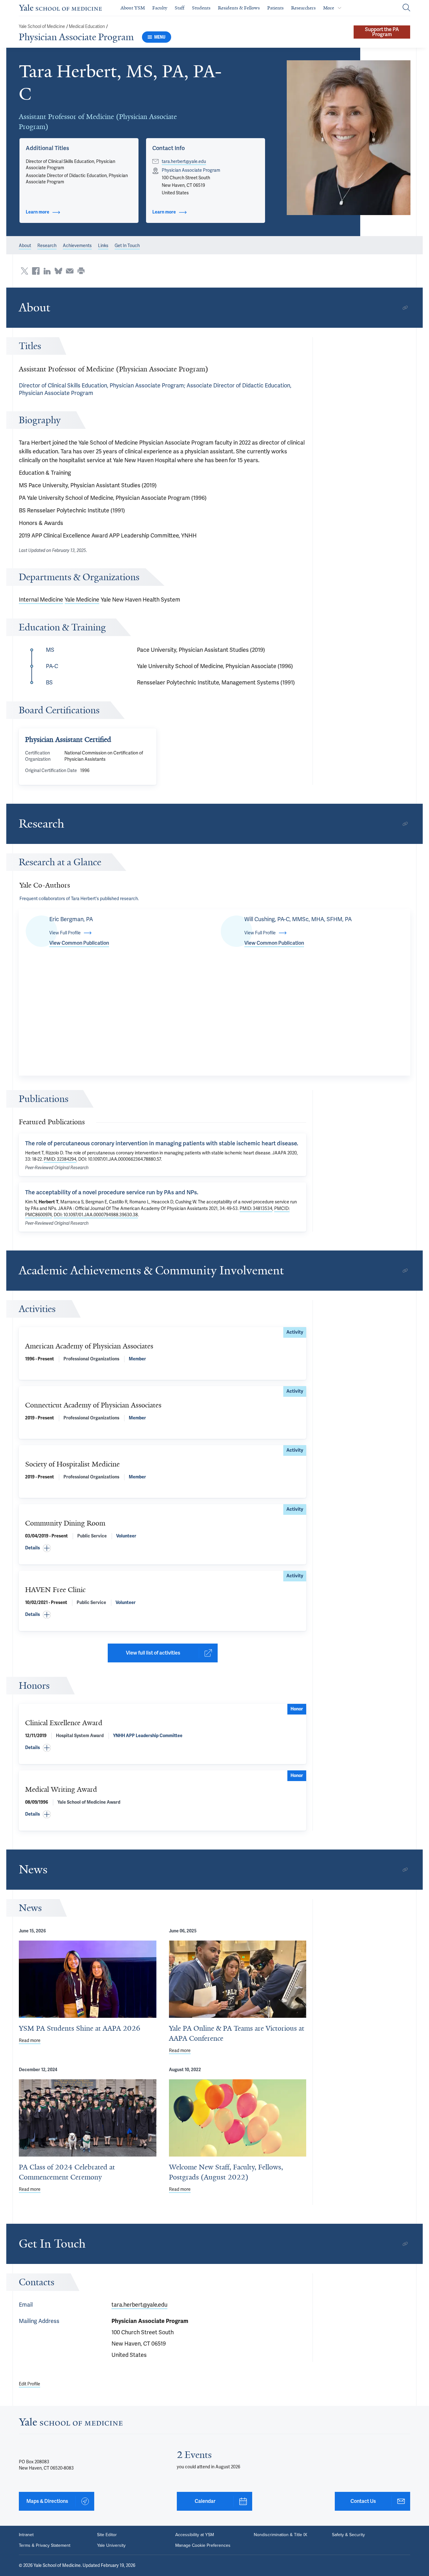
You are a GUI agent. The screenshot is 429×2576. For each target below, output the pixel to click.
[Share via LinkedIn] (47, 271)
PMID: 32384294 (60, 1159)
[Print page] (81, 271)
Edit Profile (30, 2384)
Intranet (26, 2535)
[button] (349, 138)
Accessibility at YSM (195, 2535)
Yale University (111, 2546)
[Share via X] (24, 271)
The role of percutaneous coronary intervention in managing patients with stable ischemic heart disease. (162, 1143)
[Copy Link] (405, 308)
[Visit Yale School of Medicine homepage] (71, 2424)
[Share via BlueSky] (58, 271)
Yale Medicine (82, 599)
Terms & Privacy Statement (45, 2546)
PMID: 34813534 (256, 1208)
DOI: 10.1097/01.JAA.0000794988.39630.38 (96, 1215)
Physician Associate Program (76, 37)
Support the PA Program (382, 32)
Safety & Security (348, 2535)
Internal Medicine (41, 599)
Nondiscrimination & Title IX (280, 2535)
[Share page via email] (70, 271)
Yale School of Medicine (42, 27)
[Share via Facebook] (36, 271)
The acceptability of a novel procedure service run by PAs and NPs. (112, 1192)
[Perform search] (406, 8)
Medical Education (87, 27)
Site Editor (107, 2535)
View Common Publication (79, 943)
